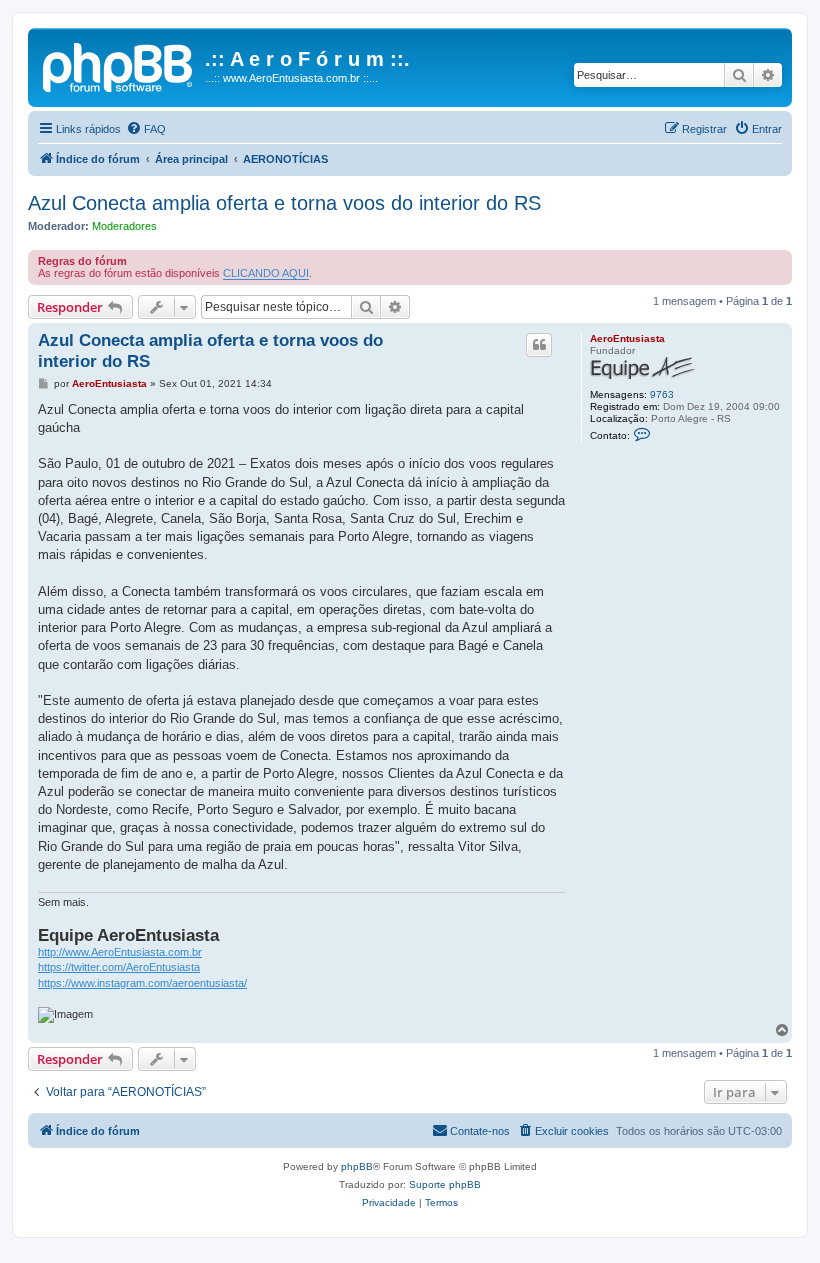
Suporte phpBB (445, 1184)
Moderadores (124, 226)
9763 (662, 394)
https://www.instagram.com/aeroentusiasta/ (142, 983)
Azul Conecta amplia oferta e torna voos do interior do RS (284, 203)
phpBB (357, 1166)
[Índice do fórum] (119, 65)
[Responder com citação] (539, 345)
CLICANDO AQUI (266, 273)
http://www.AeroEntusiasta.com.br (120, 952)
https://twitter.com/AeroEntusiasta (119, 967)
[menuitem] (146, 129)
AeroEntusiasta (627, 338)
